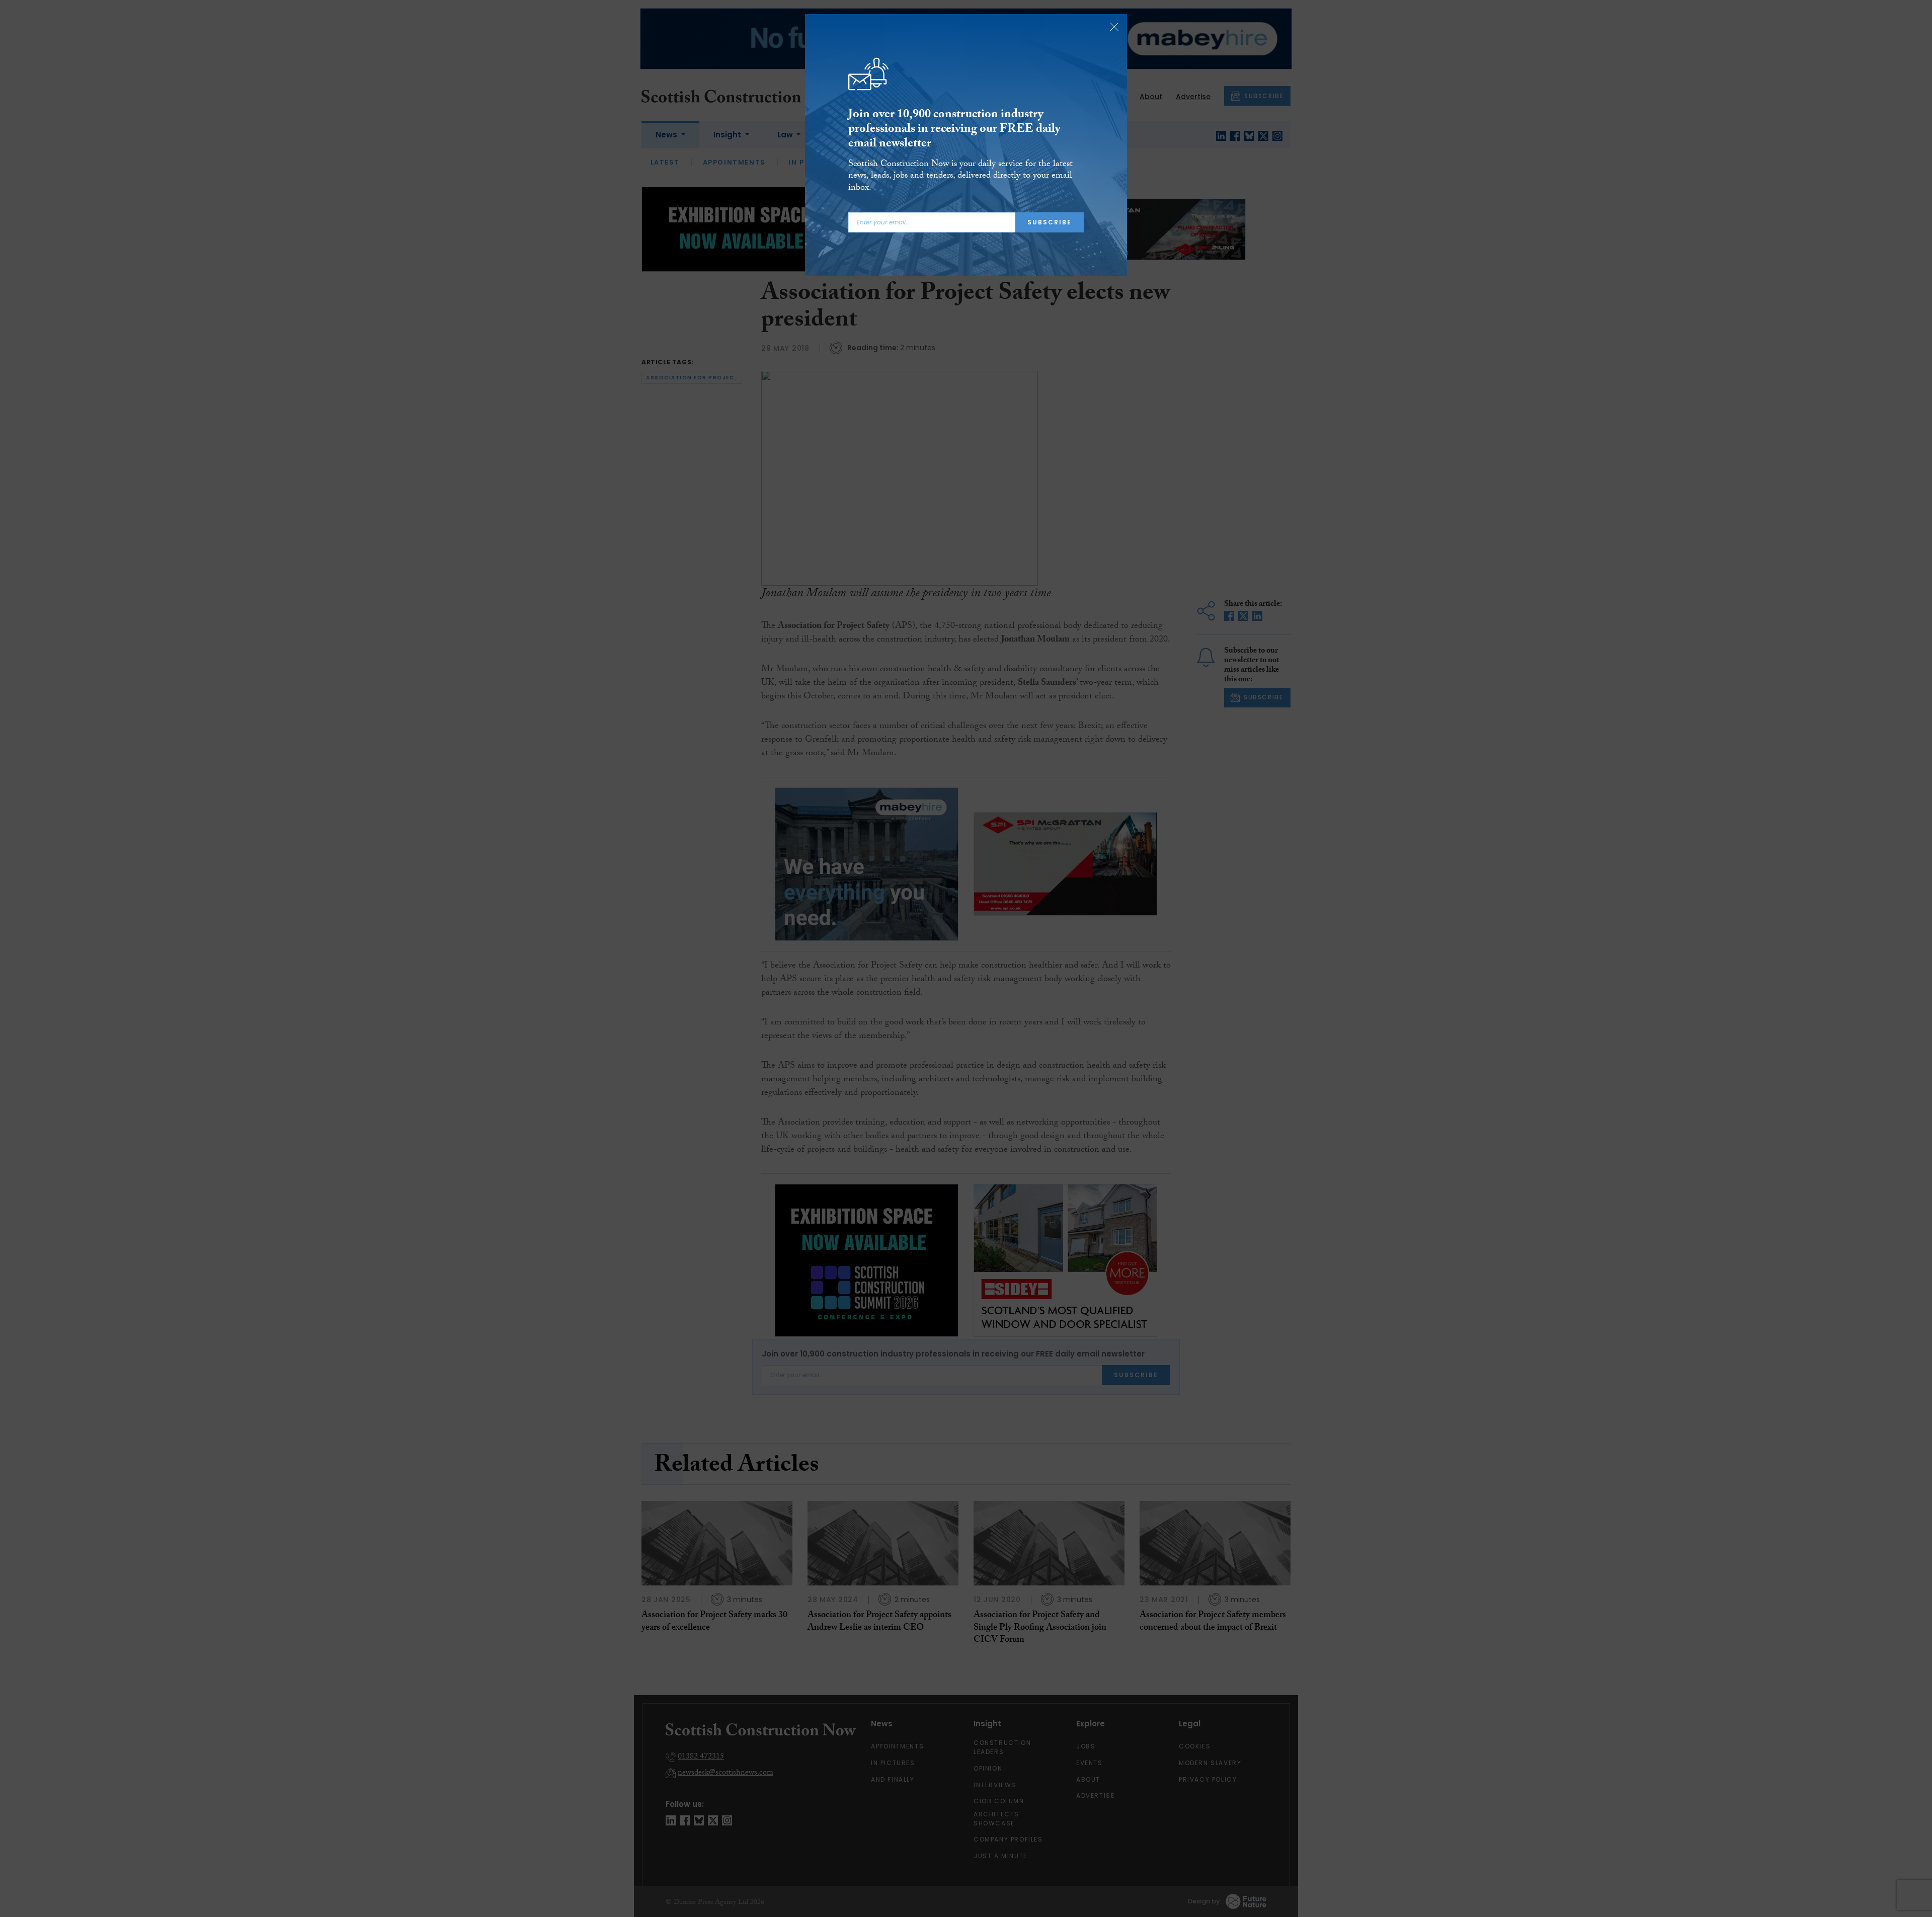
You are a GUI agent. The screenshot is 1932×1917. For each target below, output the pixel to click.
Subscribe (1050, 222)
